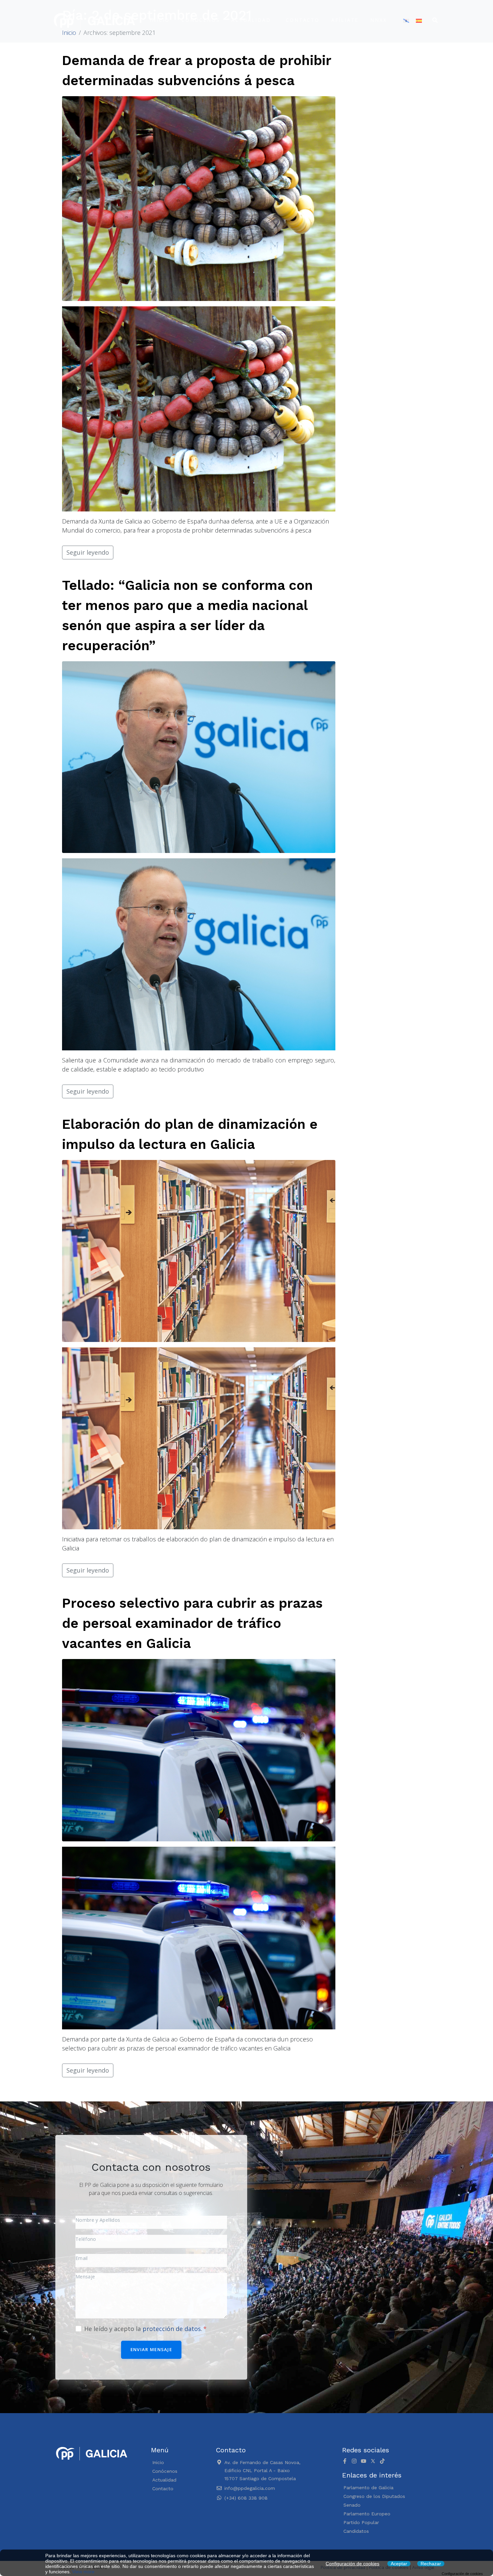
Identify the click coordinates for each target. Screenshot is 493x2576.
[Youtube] (364, 2461)
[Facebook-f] (345, 2461)
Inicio (160, 20)
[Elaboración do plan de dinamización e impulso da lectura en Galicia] (199, 1250)
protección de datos (172, 2329)
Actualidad (251, 20)
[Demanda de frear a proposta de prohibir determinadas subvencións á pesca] (199, 198)
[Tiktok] (382, 2461)
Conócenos (201, 20)
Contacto (303, 20)
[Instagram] (354, 2461)
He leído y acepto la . (144, 2329)
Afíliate (345, 20)
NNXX (378, 20)
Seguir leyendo (88, 552)
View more (83, 2572)
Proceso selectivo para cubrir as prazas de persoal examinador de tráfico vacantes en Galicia (192, 1623)
